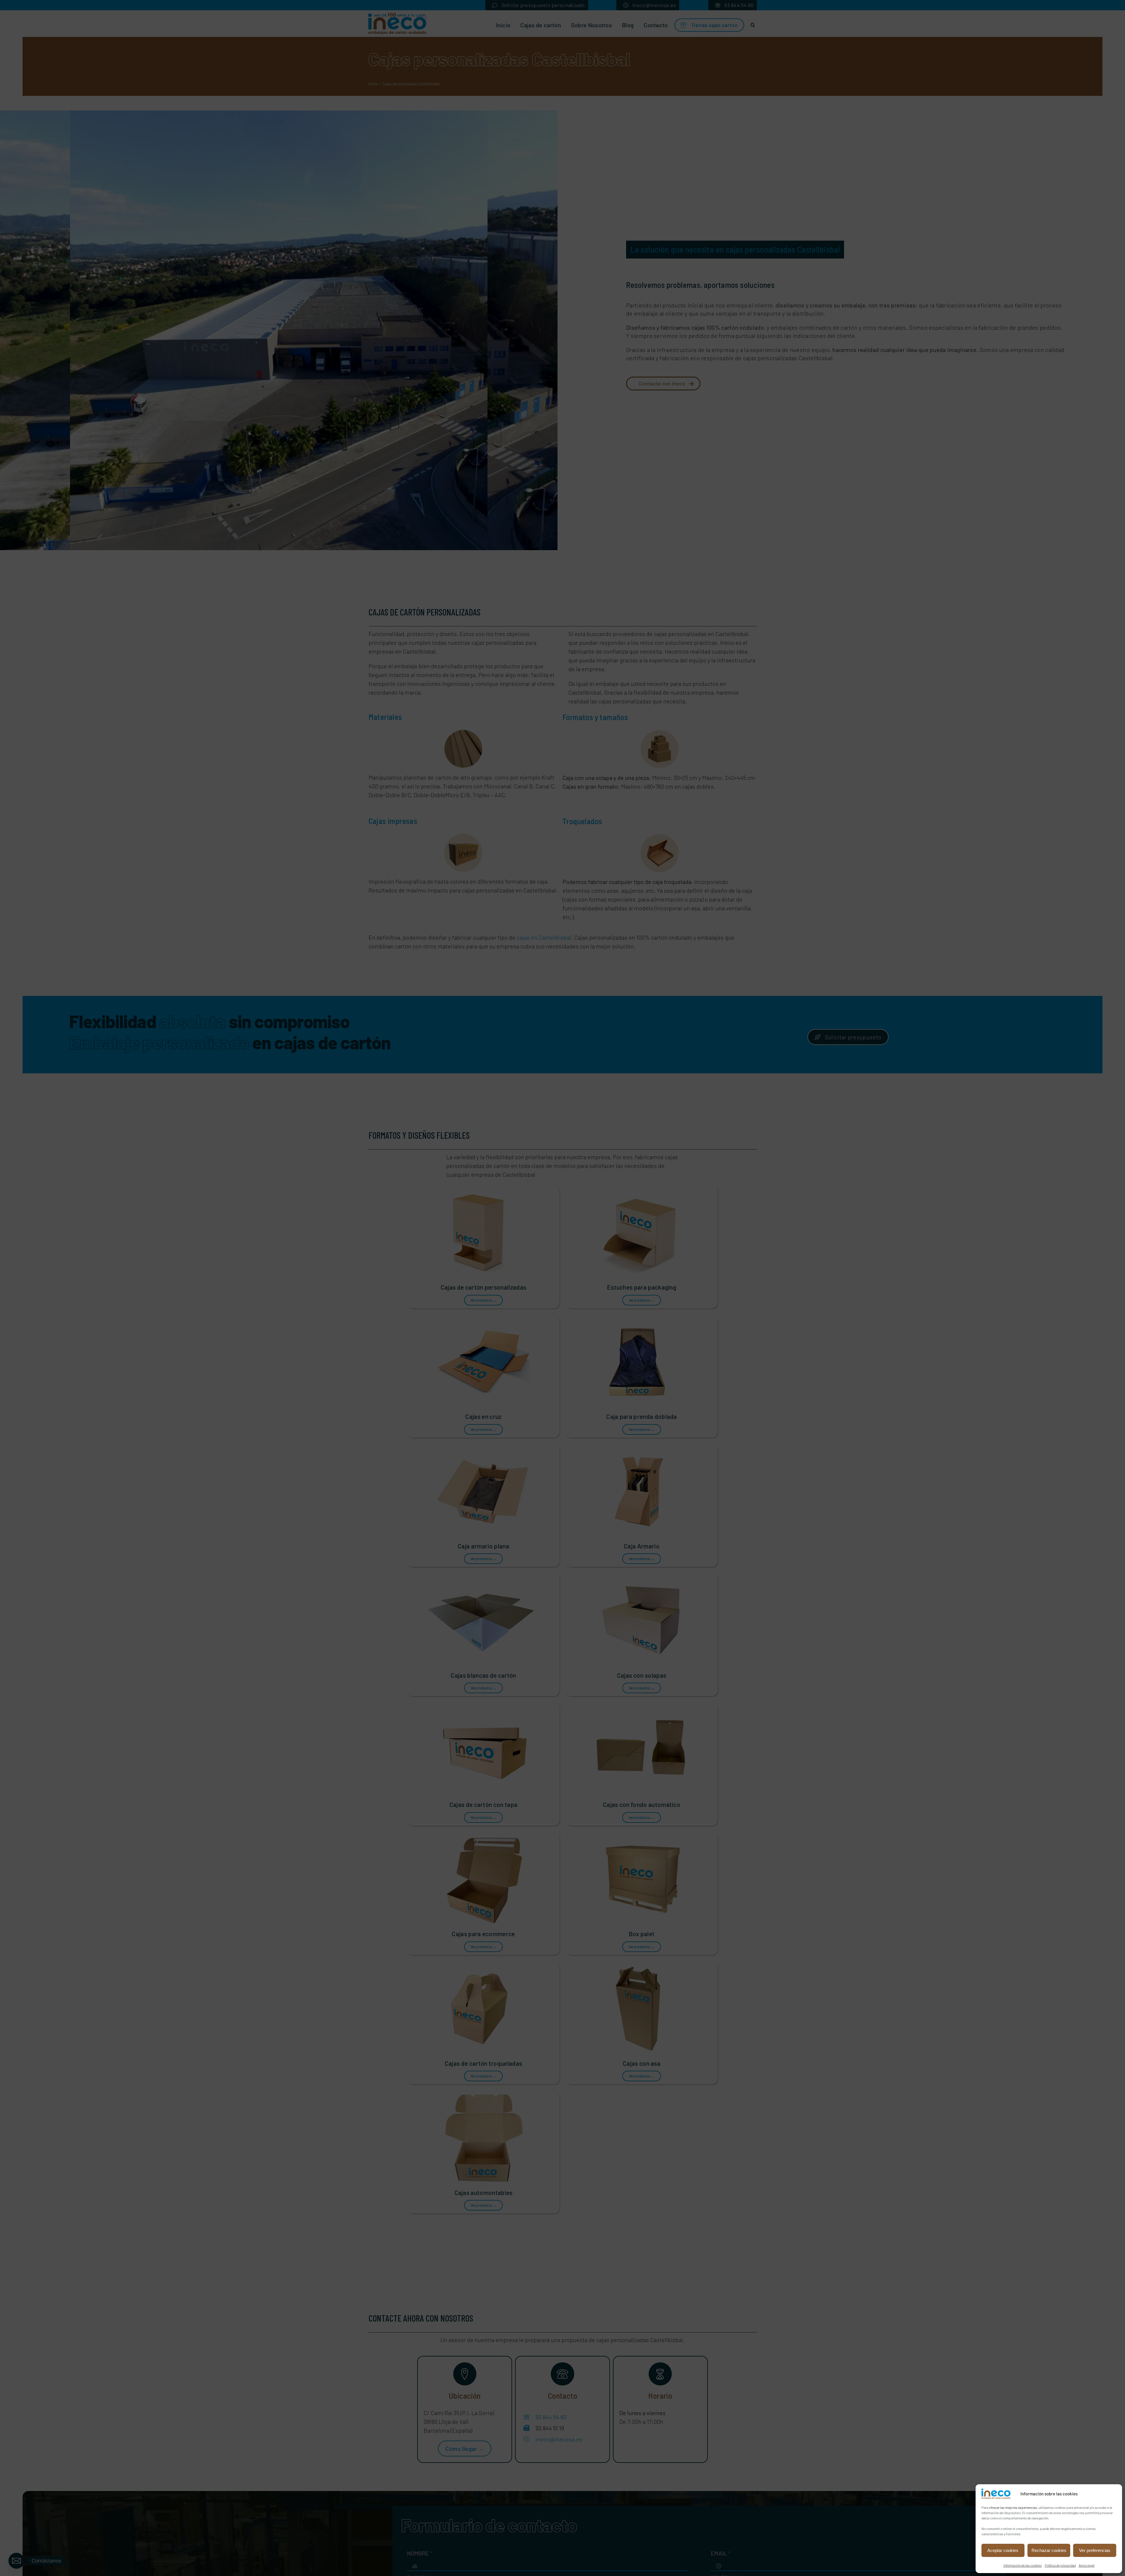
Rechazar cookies (1049, 2550)
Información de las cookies (1023, 2565)
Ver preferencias (1095, 2550)
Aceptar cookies (1003, 2550)
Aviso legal (1087, 2565)
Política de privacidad (1060, 2565)
